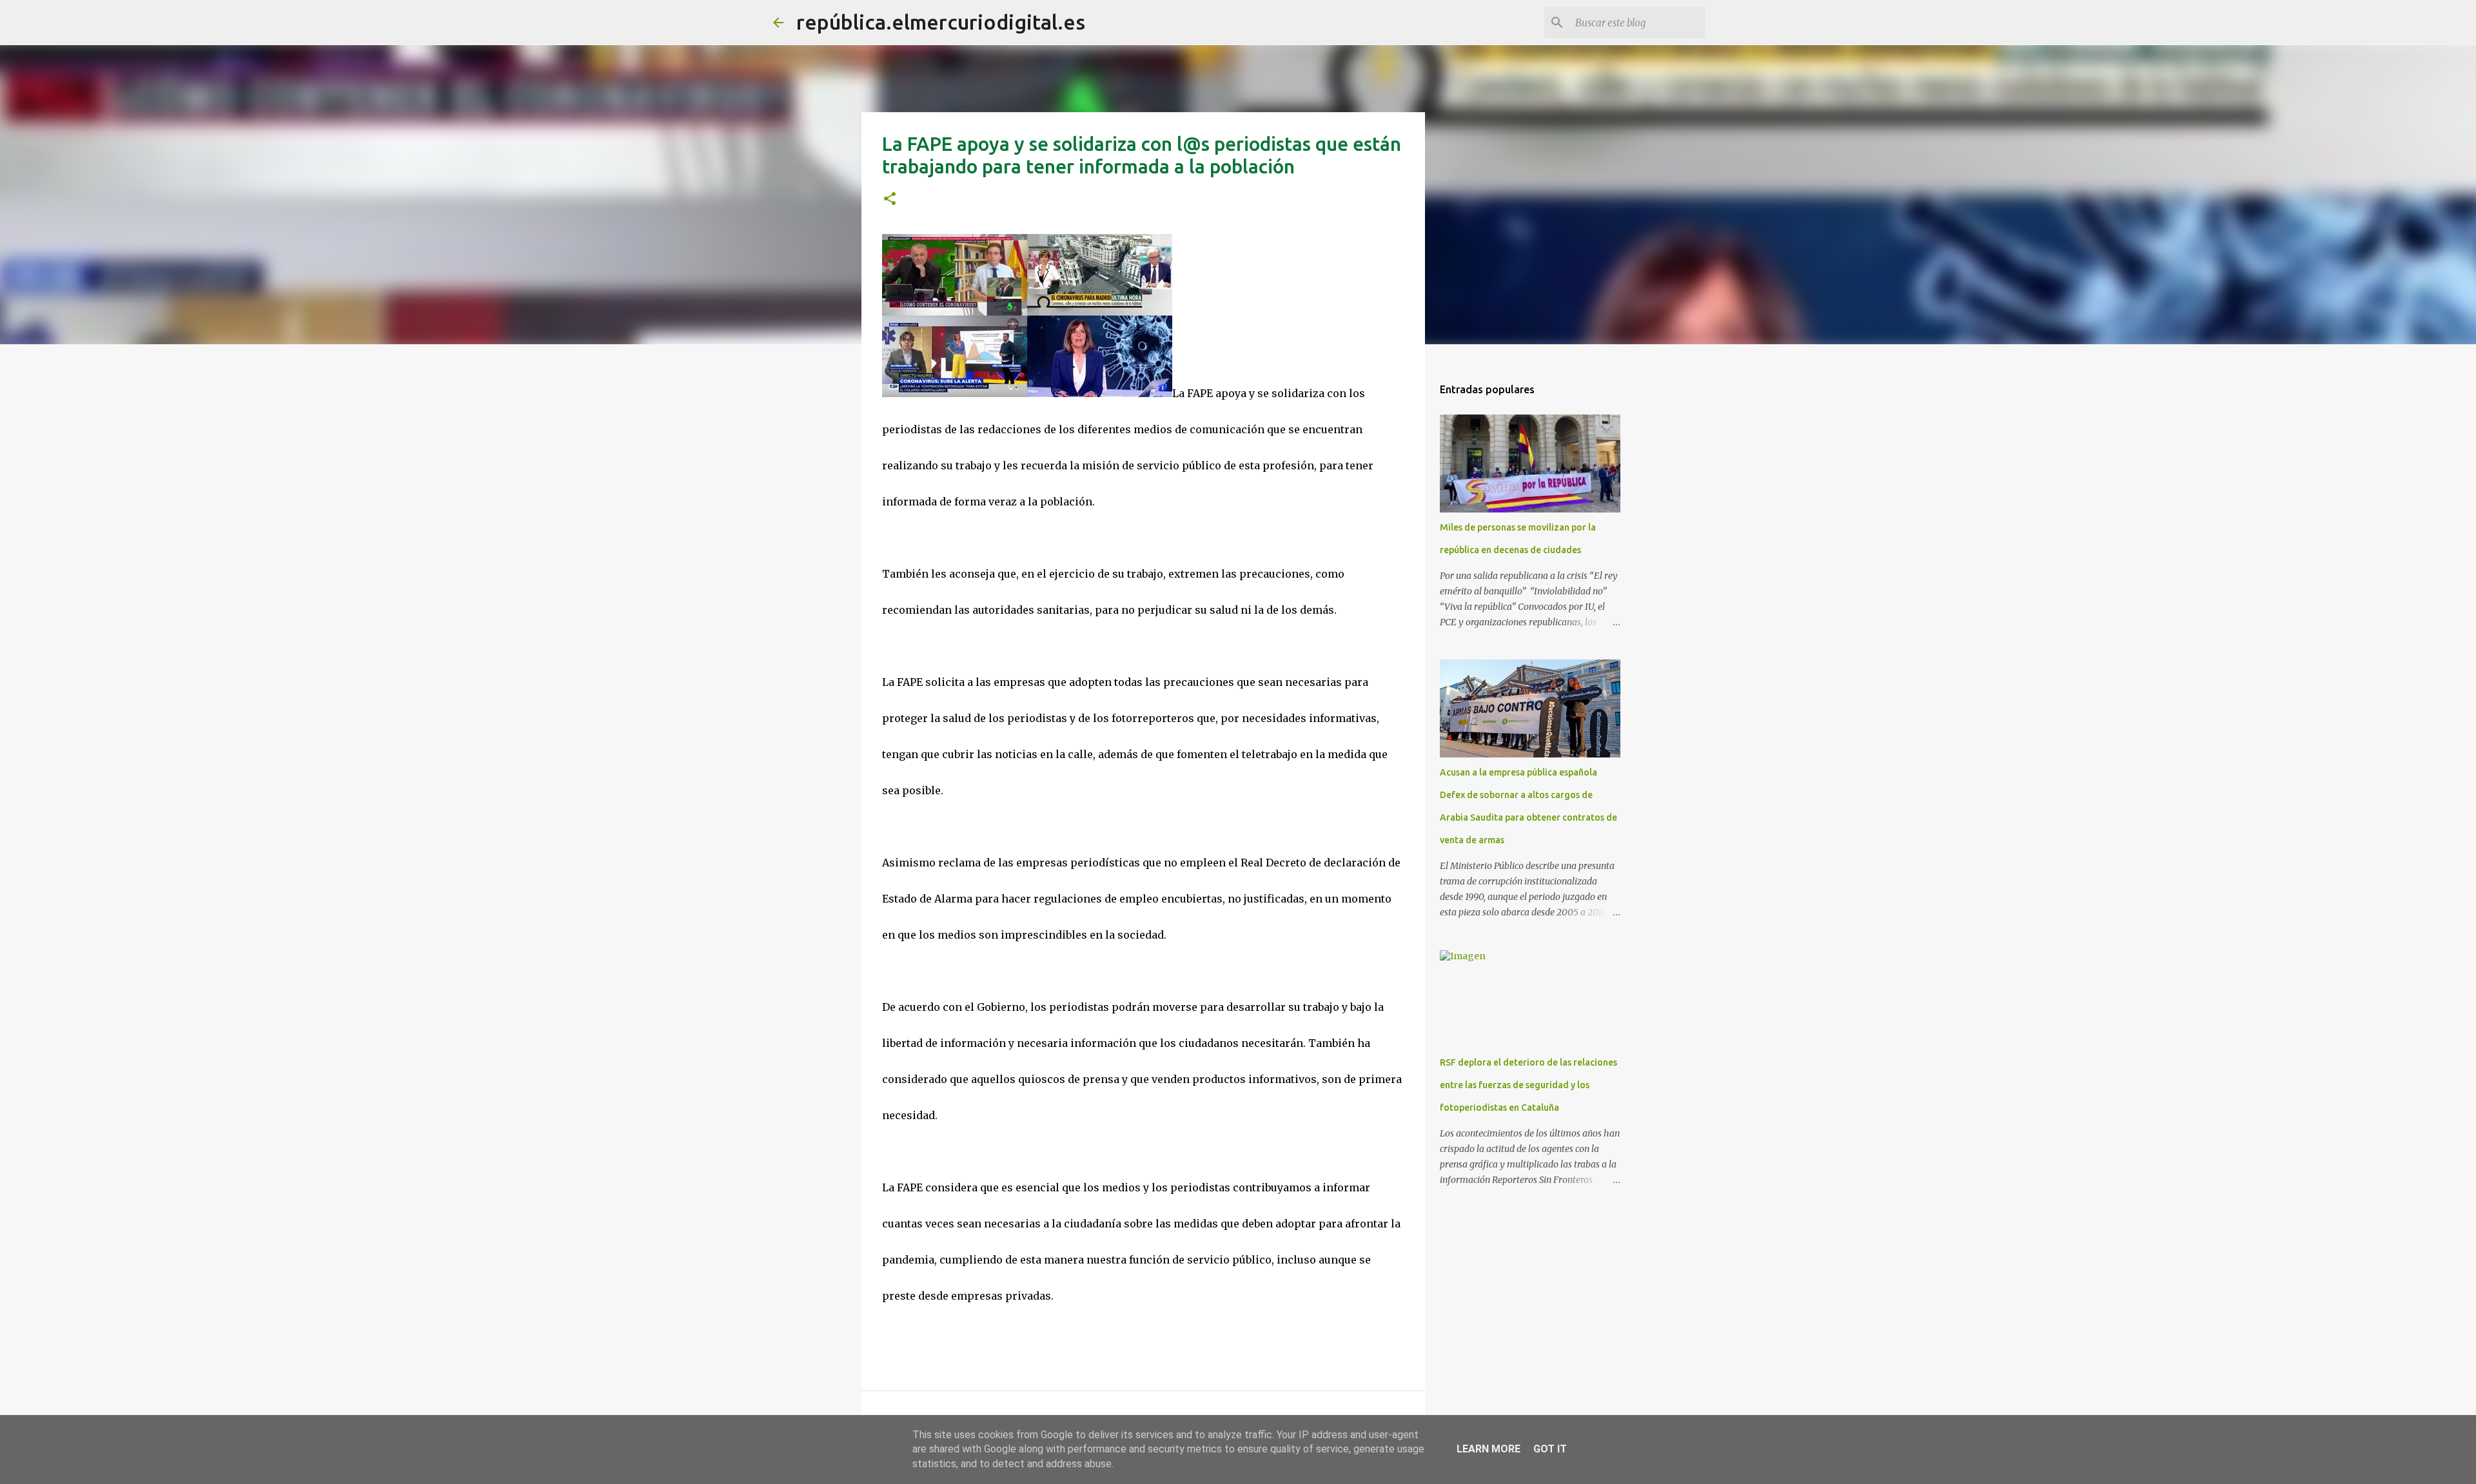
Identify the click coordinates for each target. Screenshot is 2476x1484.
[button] (890, 200)
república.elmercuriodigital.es (941, 22)
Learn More (1489, 1449)
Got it (1550, 1449)
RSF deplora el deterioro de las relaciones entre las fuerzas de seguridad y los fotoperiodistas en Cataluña (1528, 1085)
